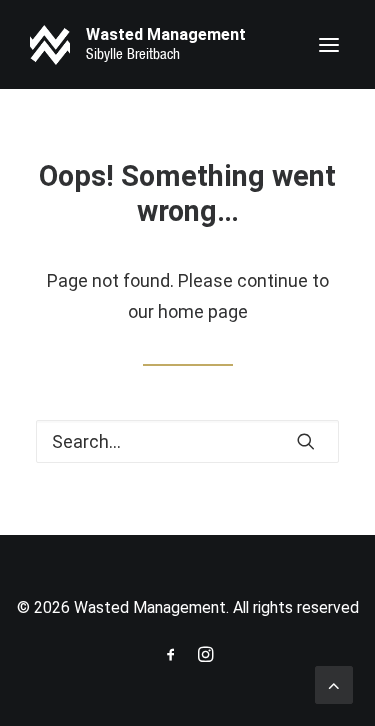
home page (203, 311)
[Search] (187, 441)
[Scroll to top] (334, 683)
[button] (329, 44)
